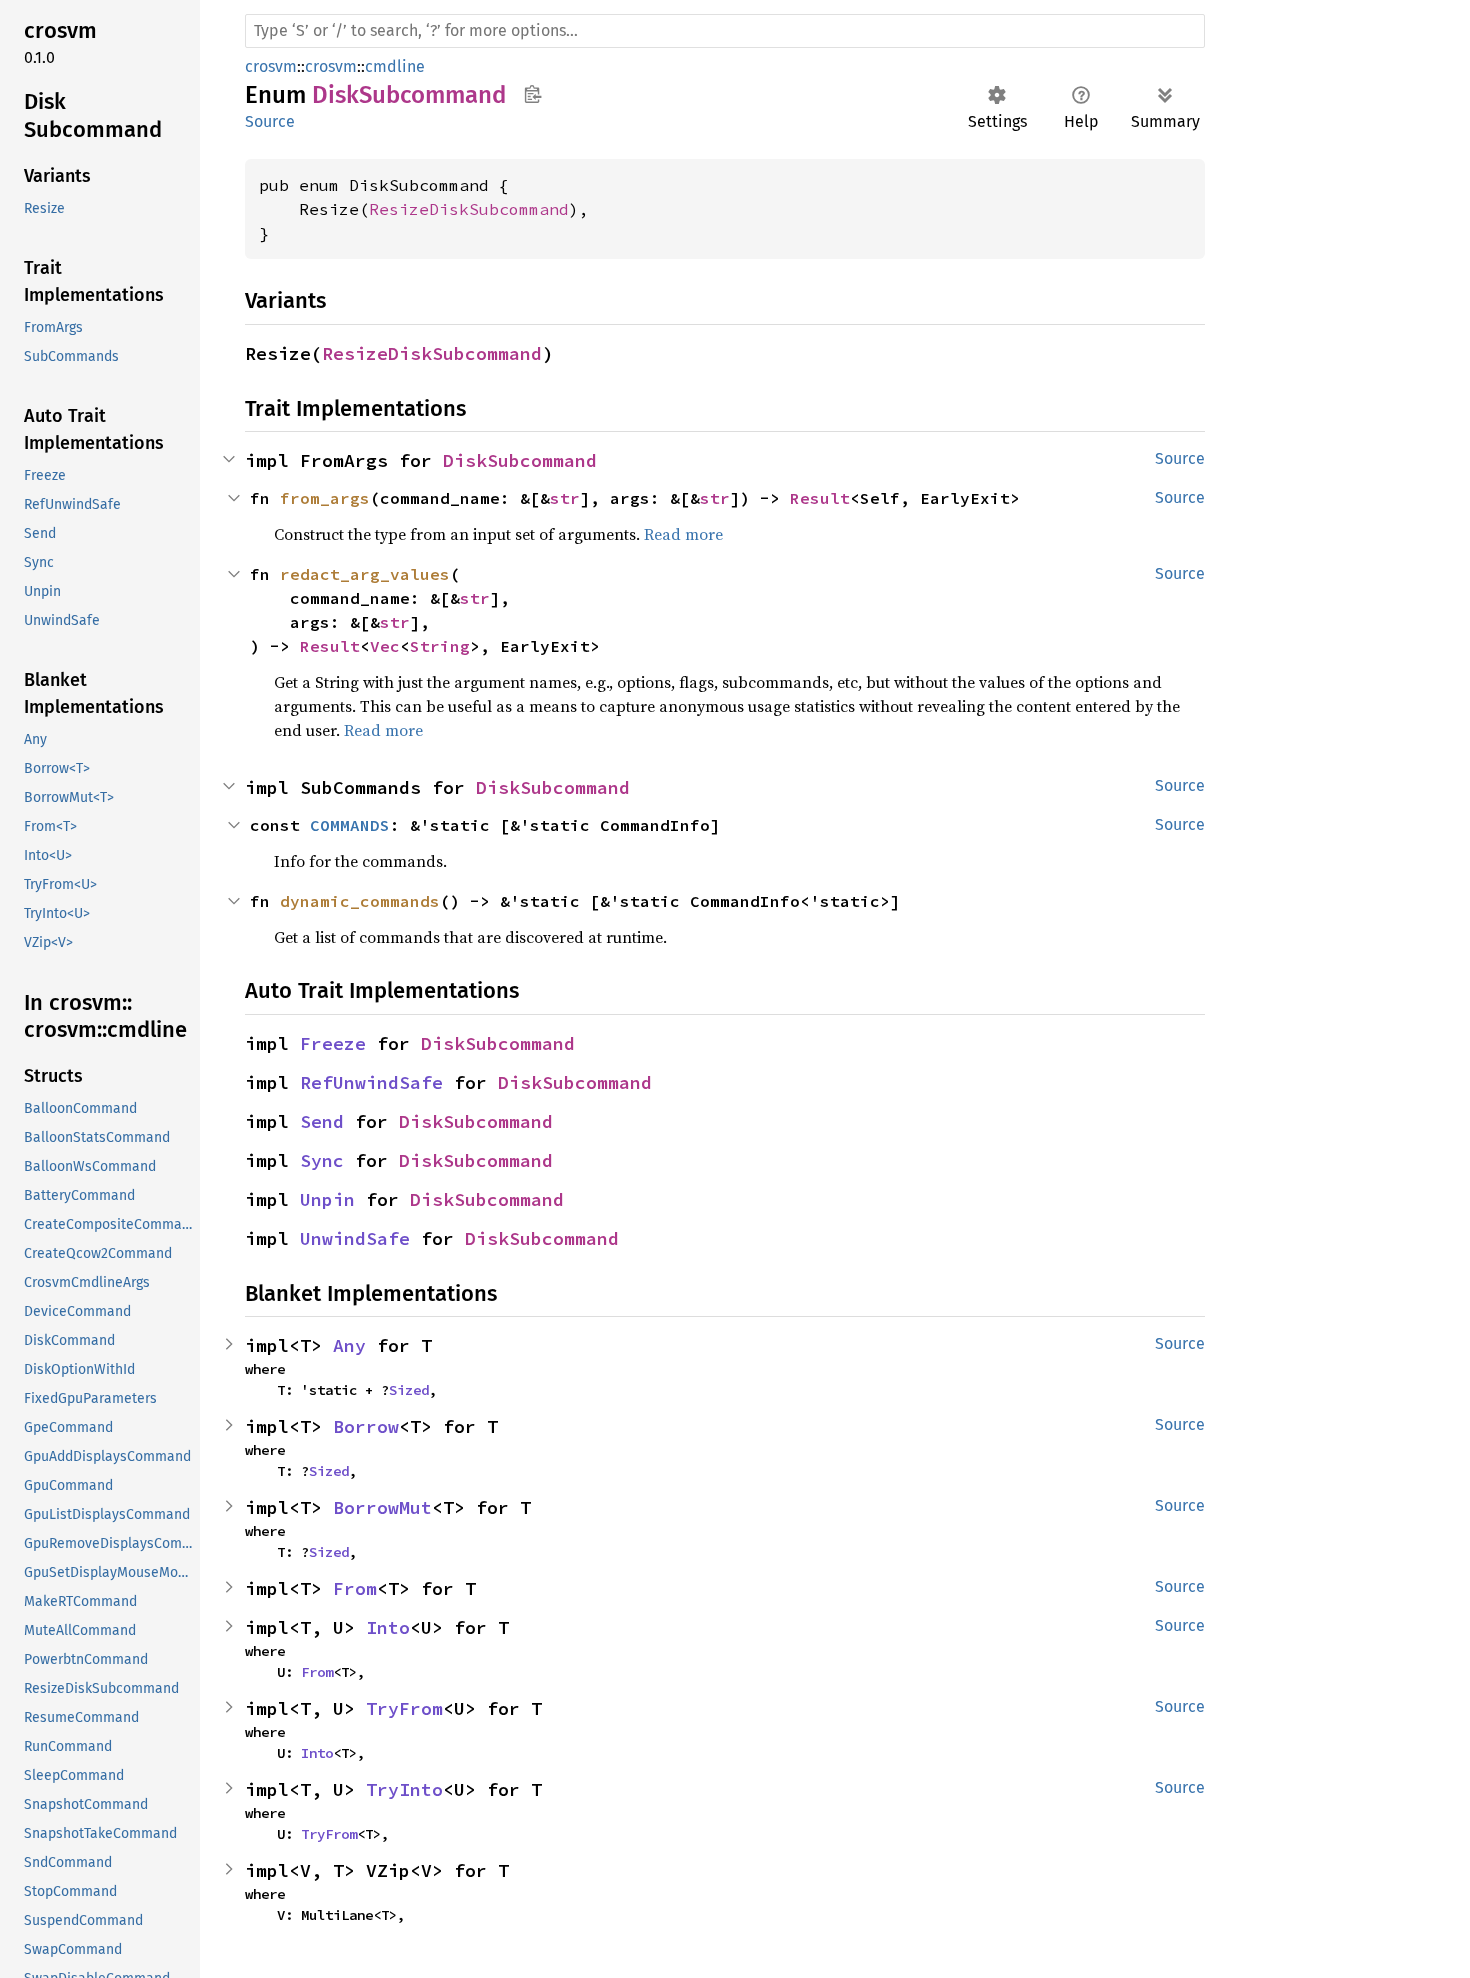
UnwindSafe (355, 1238)
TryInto (404, 1789)
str (565, 498)
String (440, 646)
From (355, 1588)
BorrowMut (382, 1507)
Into (388, 1627)
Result (820, 498)
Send (322, 1121)
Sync (322, 1160)
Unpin (327, 1199)
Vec (385, 646)
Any (349, 1345)
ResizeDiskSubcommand (469, 209)
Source (270, 121)
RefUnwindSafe (371, 1082)
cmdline (395, 66)
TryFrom (404, 1708)
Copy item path (532, 94)
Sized (409, 1390)
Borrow (366, 1426)
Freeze (333, 1043)
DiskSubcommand (520, 460)
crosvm (271, 66)
